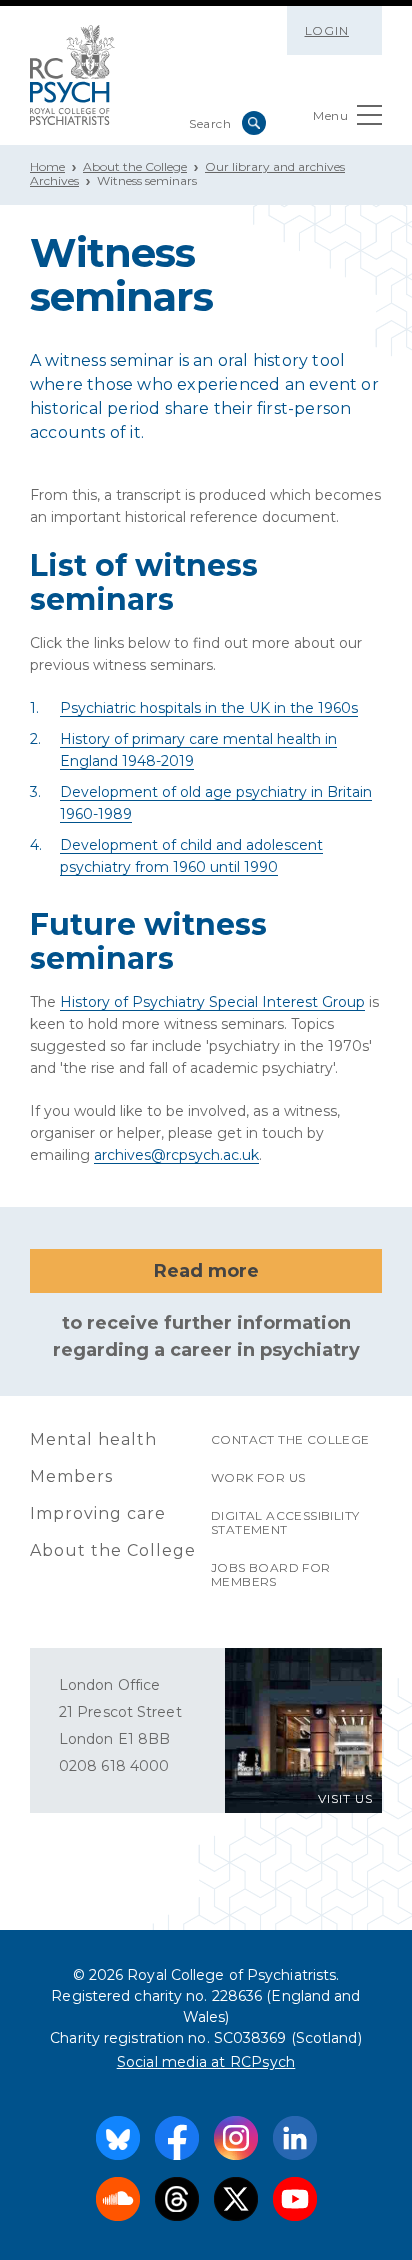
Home (47, 166)
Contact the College (290, 1439)
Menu (330, 115)
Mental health (93, 1439)
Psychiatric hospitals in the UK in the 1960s (209, 708)
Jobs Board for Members (271, 1574)
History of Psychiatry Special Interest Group (212, 1002)
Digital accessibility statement (285, 1522)
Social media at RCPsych (206, 2062)
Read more (206, 1271)
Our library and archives (275, 166)
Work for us (258, 1477)
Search (254, 123)
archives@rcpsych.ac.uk (176, 1155)
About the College (135, 166)
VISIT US (345, 1798)
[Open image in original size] (72, 75)
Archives (54, 180)
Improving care (98, 1513)
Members (71, 1476)
